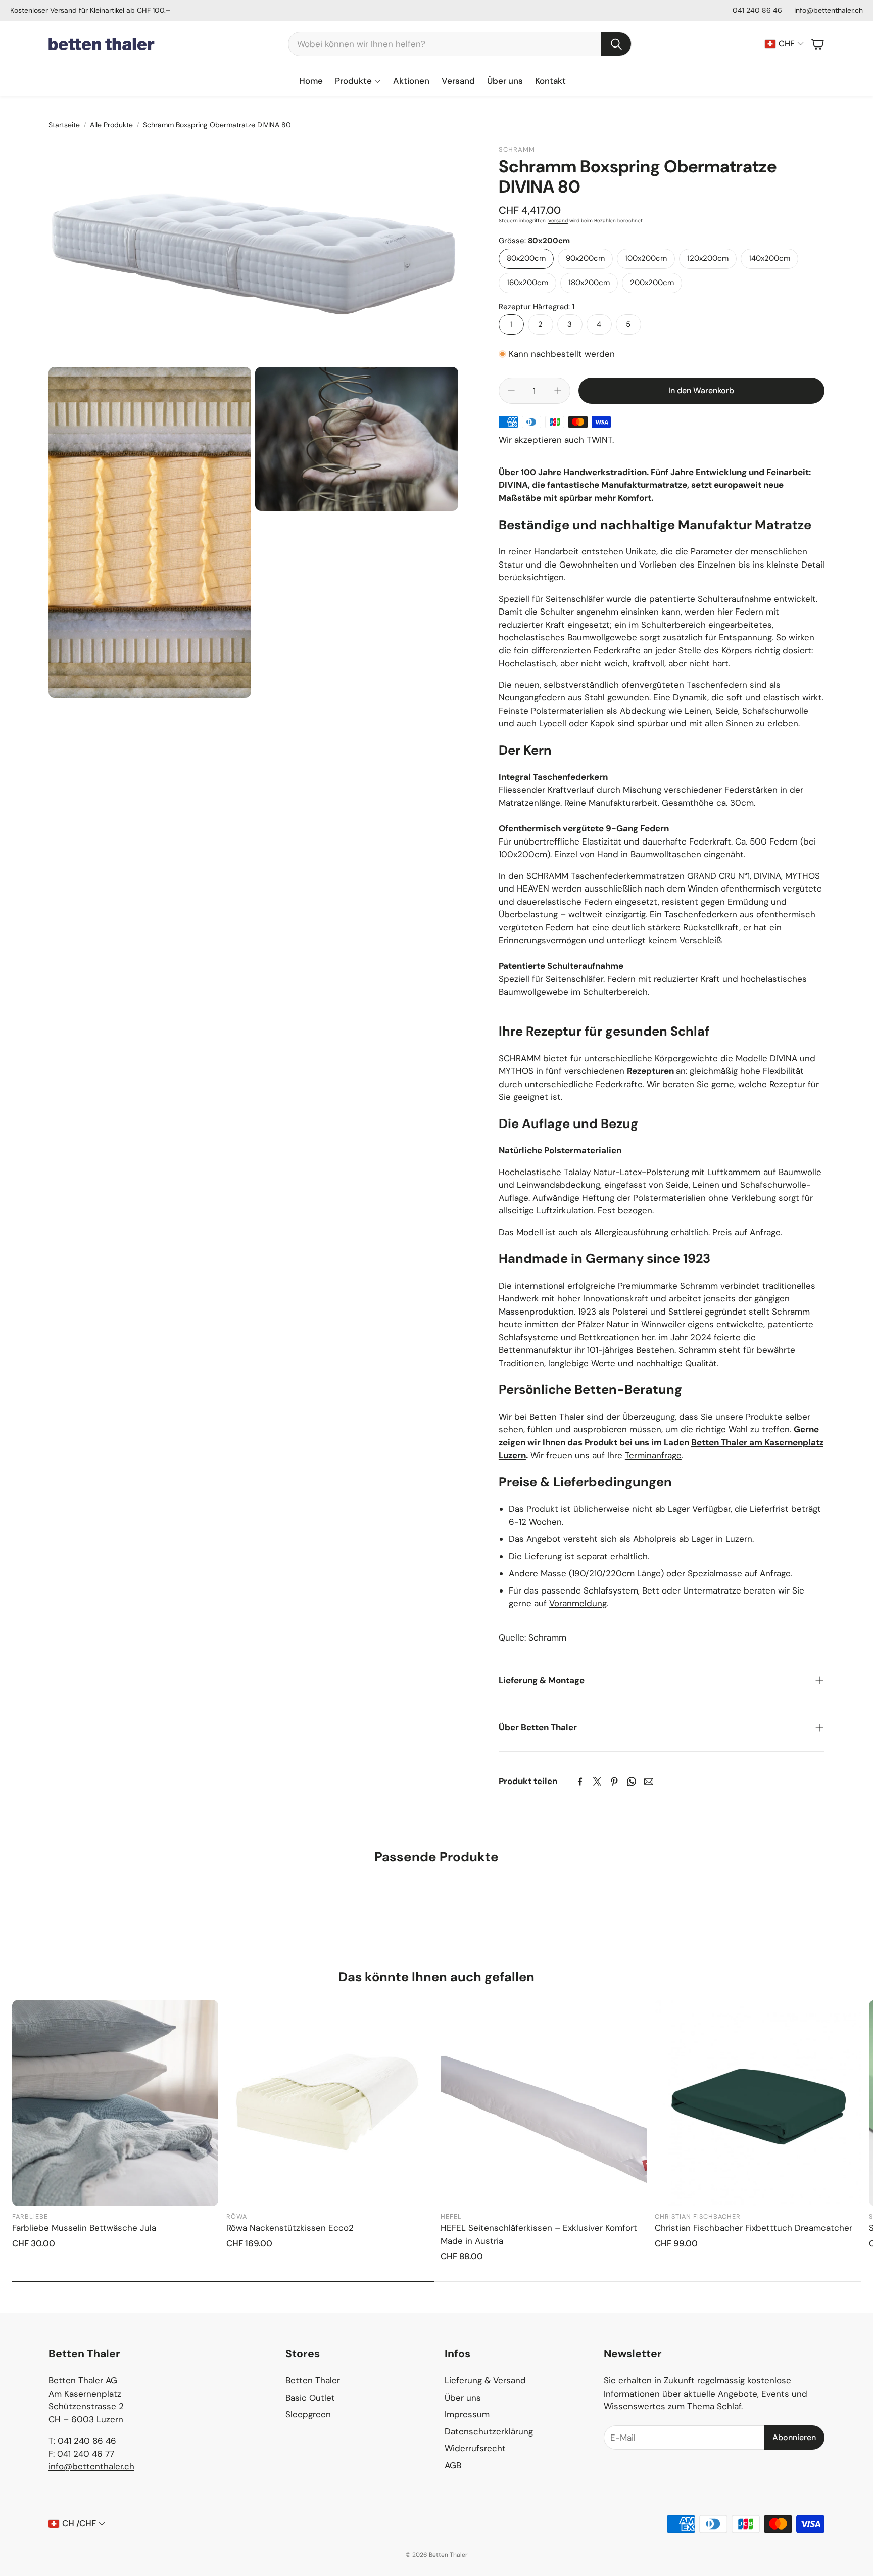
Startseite (64, 125)
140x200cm (769, 258)
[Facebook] (580, 1782)
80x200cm (526, 258)
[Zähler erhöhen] (558, 391)
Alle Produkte (111, 125)
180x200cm (589, 283)
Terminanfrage (653, 1455)
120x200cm (708, 258)
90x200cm (585, 258)
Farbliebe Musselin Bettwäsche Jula (84, 2228)
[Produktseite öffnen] (115, 2103)
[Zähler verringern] (511, 391)
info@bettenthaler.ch (829, 10)
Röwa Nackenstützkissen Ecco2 (290, 2228)
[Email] (649, 1782)
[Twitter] (597, 1782)
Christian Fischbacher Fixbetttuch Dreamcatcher (754, 2228)
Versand (558, 221)
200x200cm (652, 283)
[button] (460, 44)
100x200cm (646, 258)
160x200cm (527, 283)
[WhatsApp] (632, 1782)
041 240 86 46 (757, 10)
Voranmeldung (578, 1603)
